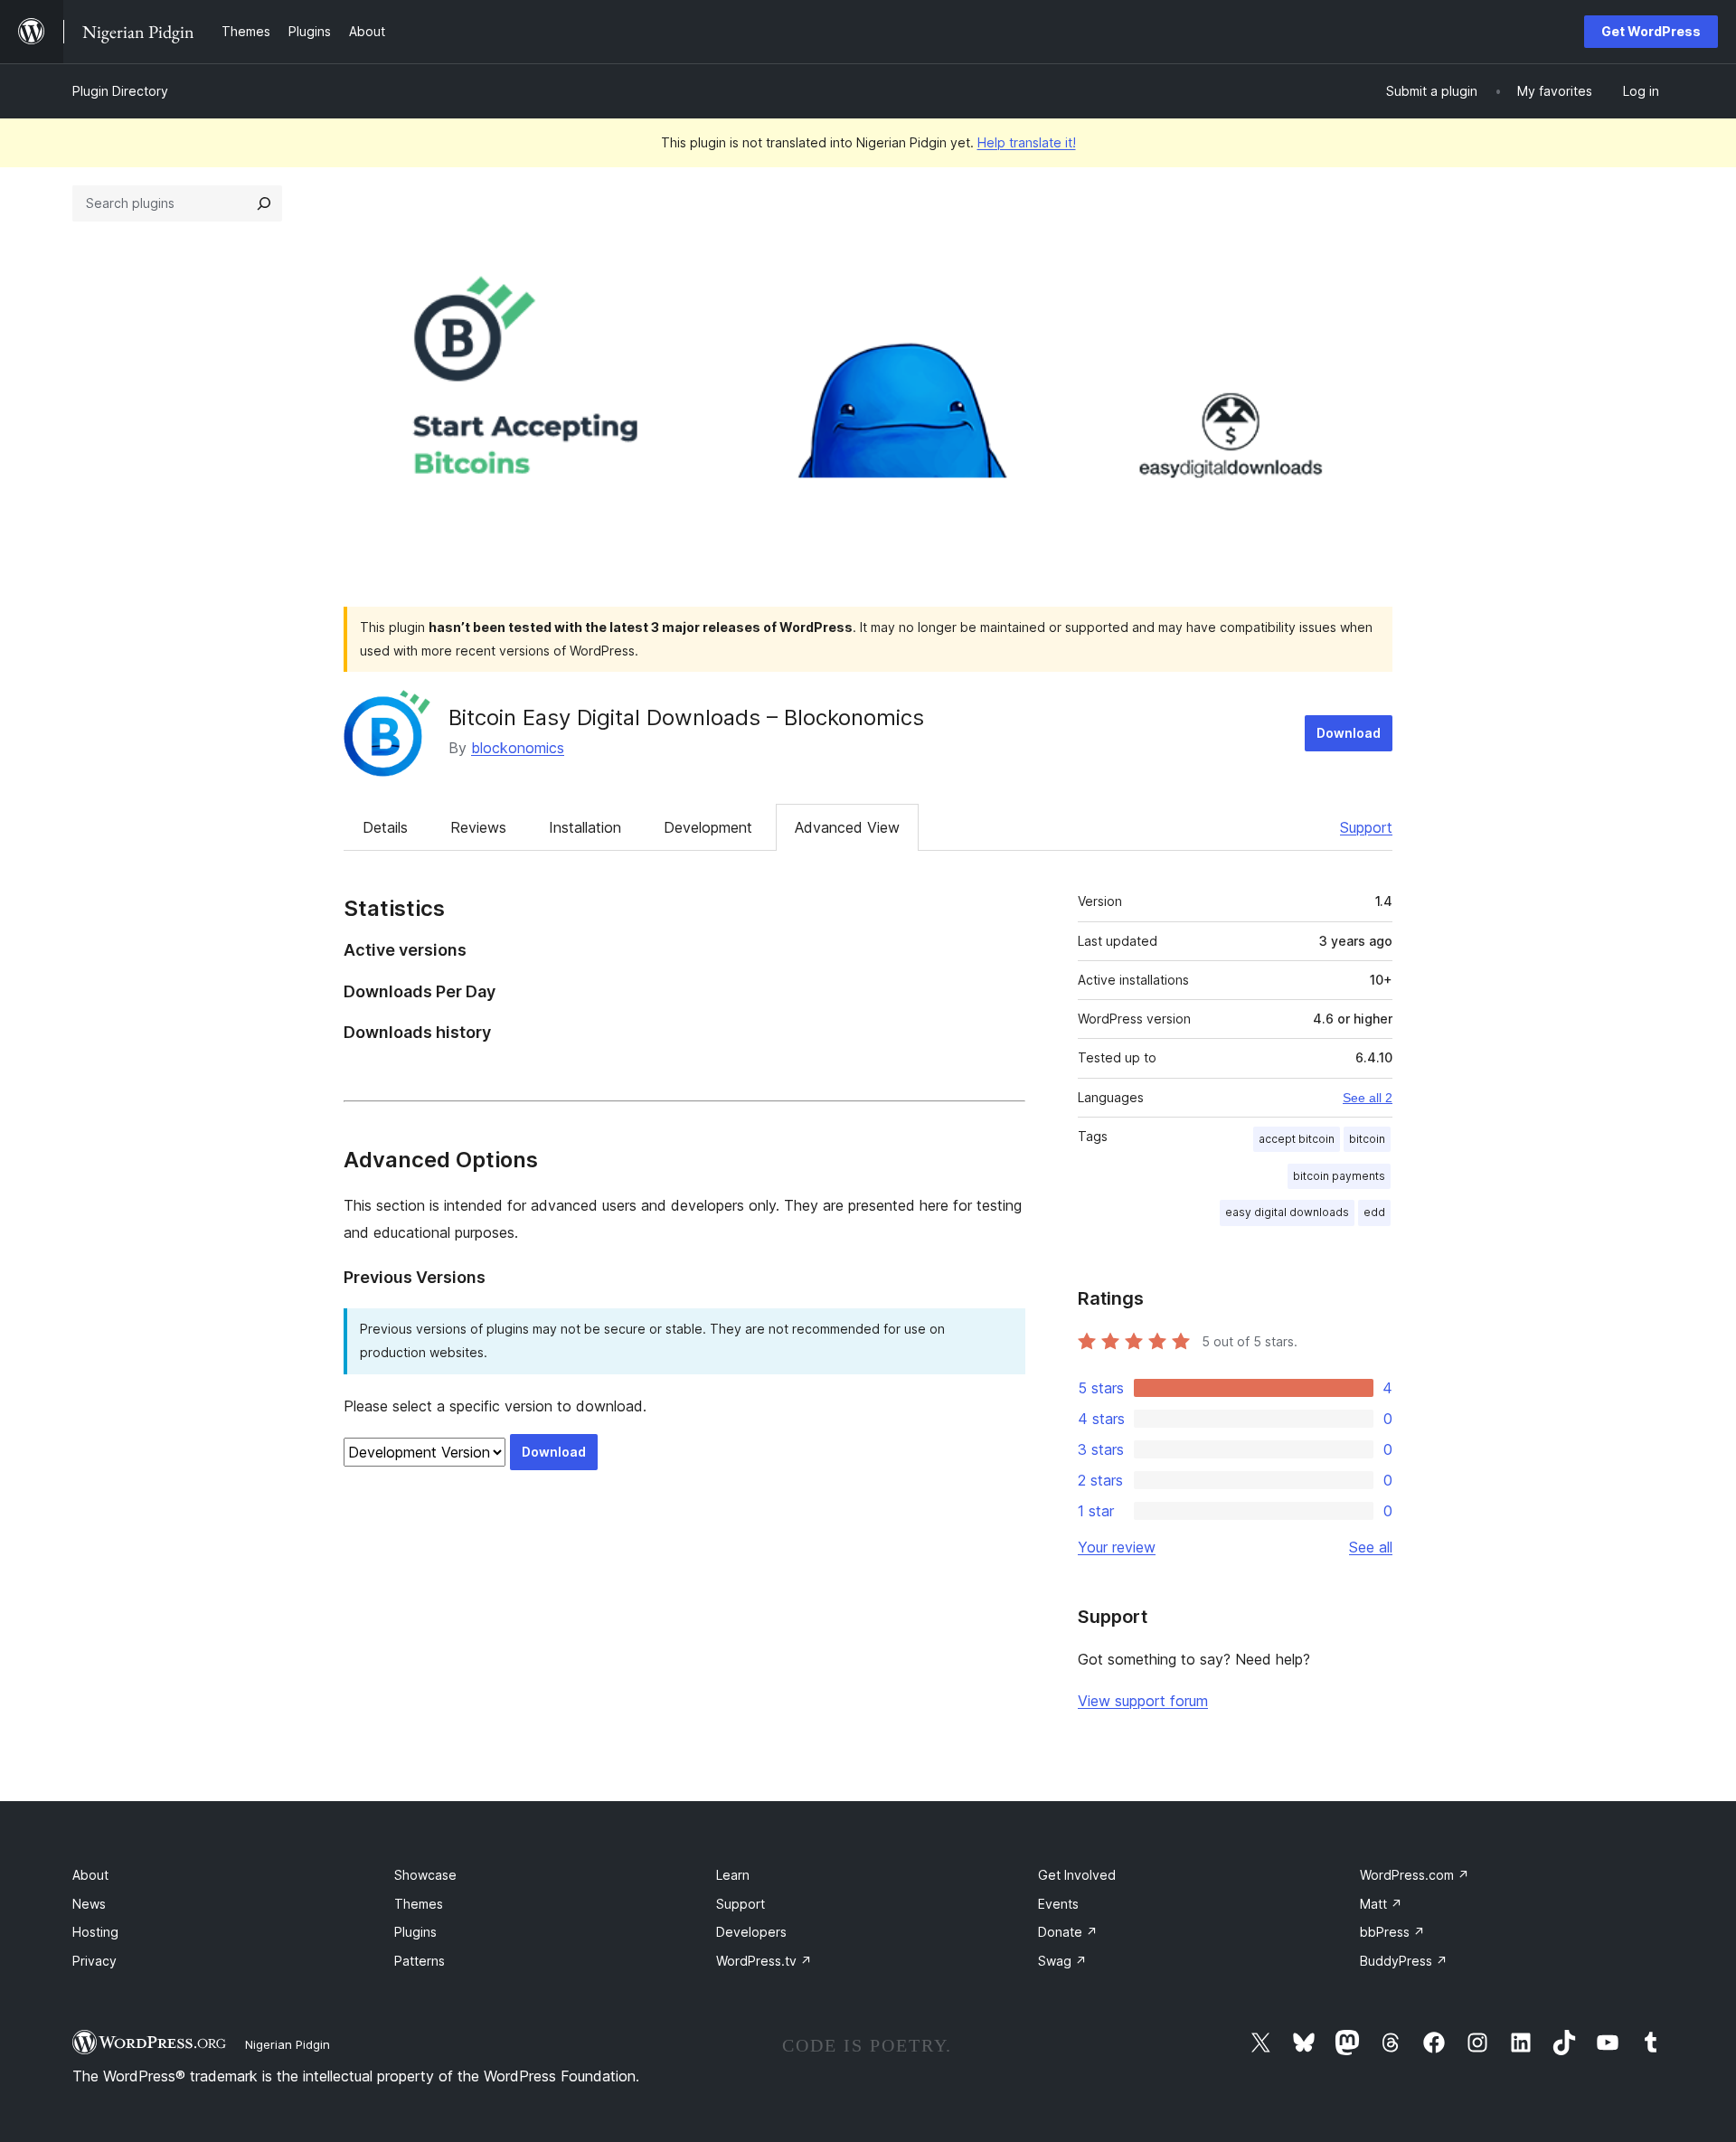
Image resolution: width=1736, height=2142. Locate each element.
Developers (751, 1932)
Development (708, 827)
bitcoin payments (1339, 1176)
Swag (1062, 1961)
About (90, 1875)
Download (1349, 733)
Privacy (94, 1961)
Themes (419, 1904)
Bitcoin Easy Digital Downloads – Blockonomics (686, 717)
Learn (733, 1875)
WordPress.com (1415, 1875)
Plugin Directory (120, 91)
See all (1371, 1547)
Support (1366, 827)
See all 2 (1368, 1098)
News (89, 1904)
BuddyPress (1404, 1961)
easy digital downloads (1287, 1212)
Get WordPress (1651, 31)
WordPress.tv (764, 1961)
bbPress (1392, 1932)
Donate (1068, 1932)
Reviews (478, 827)
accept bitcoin (1297, 1139)
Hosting (95, 1932)
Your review (1117, 1547)
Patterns (420, 1961)
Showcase (425, 1875)
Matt (1381, 1904)
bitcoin (1367, 1139)
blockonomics (518, 748)
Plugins (415, 1932)
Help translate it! (1027, 142)
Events (1058, 1904)
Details (385, 827)
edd (1374, 1212)
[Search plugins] (264, 203)
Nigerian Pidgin (288, 2044)
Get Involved (1077, 1875)
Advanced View (847, 827)
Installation (585, 827)
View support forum (1143, 1701)
